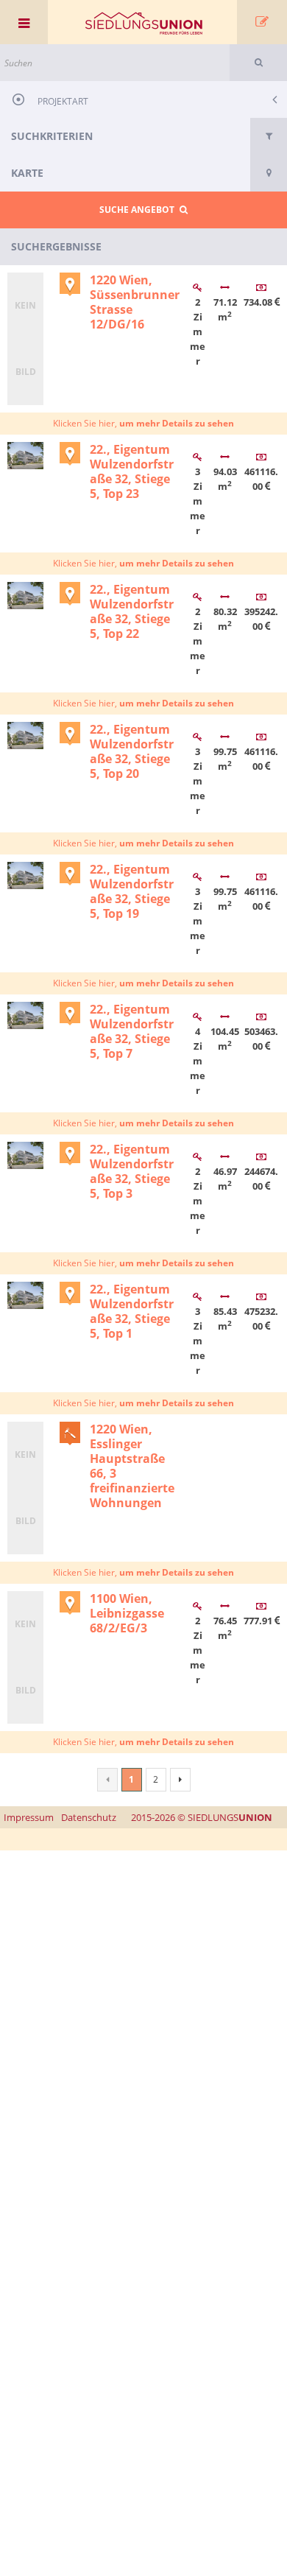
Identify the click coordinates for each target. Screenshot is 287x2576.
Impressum (29, 1817)
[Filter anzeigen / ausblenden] (269, 136)
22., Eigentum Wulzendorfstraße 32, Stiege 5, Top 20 (132, 751)
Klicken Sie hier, (143, 423)
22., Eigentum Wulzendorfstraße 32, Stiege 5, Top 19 (132, 891)
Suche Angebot (139, 210)
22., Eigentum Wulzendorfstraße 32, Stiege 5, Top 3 (132, 1171)
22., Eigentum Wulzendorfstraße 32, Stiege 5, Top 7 (132, 1031)
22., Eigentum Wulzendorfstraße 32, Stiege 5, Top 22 (132, 611)
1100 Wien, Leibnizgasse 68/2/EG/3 (127, 1613)
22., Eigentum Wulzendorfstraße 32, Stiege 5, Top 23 (132, 471)
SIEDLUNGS (202, 1817)
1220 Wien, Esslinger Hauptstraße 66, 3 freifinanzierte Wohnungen (132, 1466)
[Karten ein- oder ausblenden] (269, 173)
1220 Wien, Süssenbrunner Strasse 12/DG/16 (135, 302)
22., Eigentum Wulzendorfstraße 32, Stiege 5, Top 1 (132, 1311)
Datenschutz (89, 1817)
